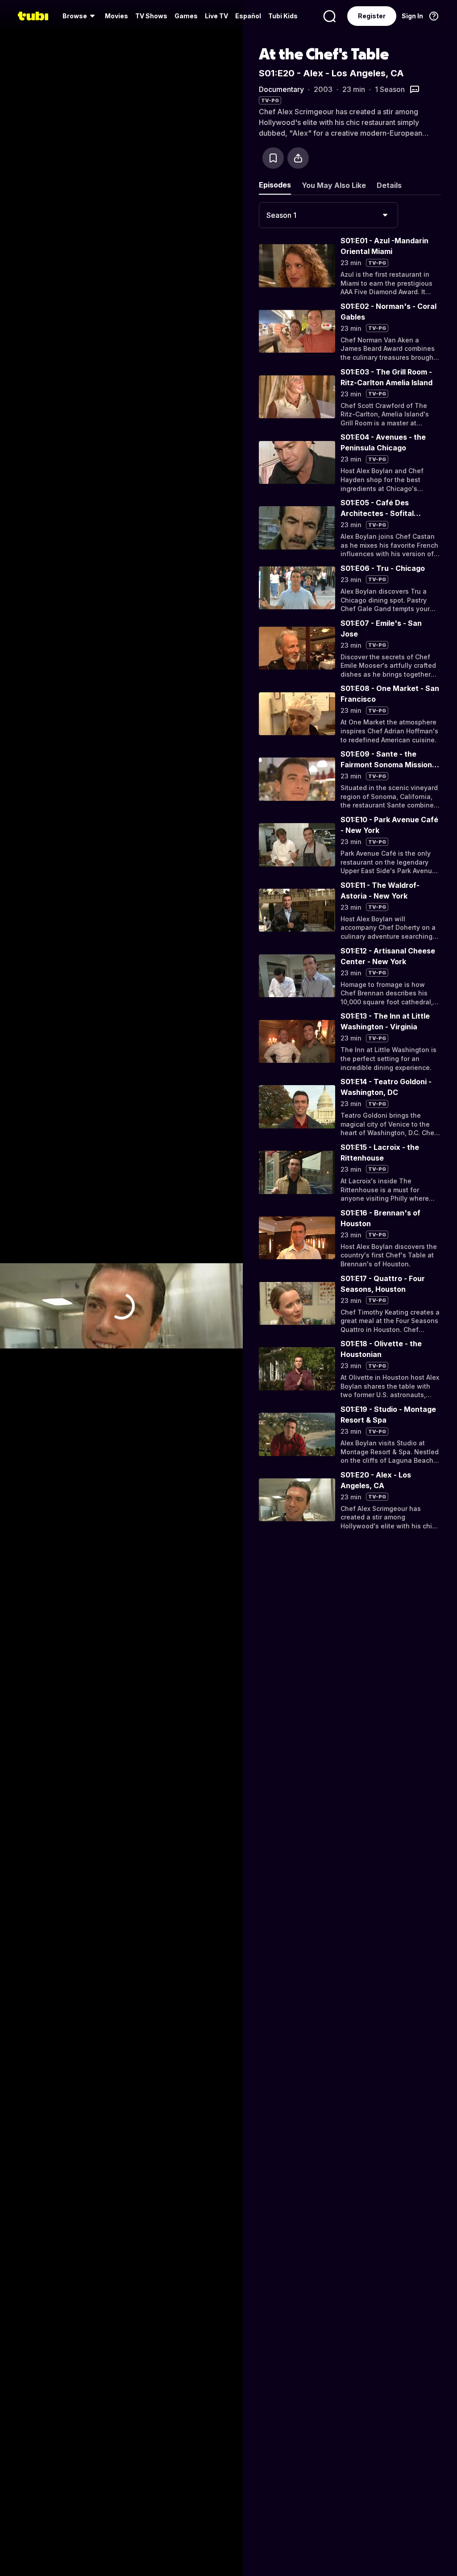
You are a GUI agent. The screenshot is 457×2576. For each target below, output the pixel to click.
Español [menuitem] (248, 16)
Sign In (412, 16)
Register (372, 16)
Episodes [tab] (275, 185)
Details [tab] (389, 185)
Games (186, 16)
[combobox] (328, 215)
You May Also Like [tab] (334, 185)
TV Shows (151, 16)
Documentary (281, 89)
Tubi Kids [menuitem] (283, 16)
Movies (116, 16)
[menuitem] (80, 16)
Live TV (216, 16)
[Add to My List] (273, 158)
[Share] (298, 158)
